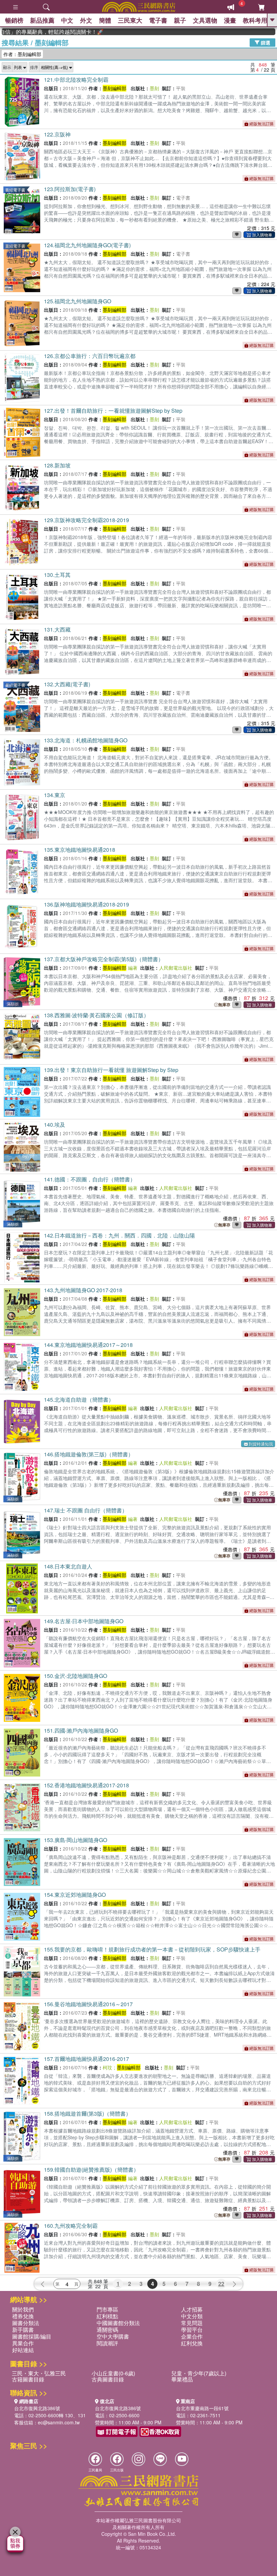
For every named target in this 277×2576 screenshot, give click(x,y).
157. (86, 2059)
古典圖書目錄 (108, 2379)
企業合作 (192, 2336)
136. (86, 904)
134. (55, 795)
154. (75, 1895)
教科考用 (255, 20)
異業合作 (23, 2343)
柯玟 (107, 2067)
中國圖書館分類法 (118, 2323)
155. (152, 1949)
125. (78, 301)
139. (111, 1070)
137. (104, 959)
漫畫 (230, 20)
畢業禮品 (182, 2379)
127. (113, 411)
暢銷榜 (14, 20)
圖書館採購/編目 (32, 2336)
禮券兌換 (23, 2316)
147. (86, 1510)
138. (96, 1015)
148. (68, 1566)
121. (76, 80)
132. (67, 684)
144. (88, 1345)
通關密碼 (107, 2330)
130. (57, 575)
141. (90, 1179)
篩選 (265, 42)
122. (57, 134)
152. (86, 1785)
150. (75, 1676)
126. (90, 356)
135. (80, 850)
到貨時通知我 (261, 1444)
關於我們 (23, 2309)
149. (84, 1621)
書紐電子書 (15, 190)
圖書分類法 (26, 2323)
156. (88, 2004)
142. (119, 1235)
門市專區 (107, 2309)
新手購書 (23, 2330)
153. (75, 1840)
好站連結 (23, 2350)
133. (86, 740)
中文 (67, 20)
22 (221, 2284)
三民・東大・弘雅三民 (39, 2373)
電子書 (158, 20)
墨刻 (154, 88)
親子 (180, 20)
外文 (86, 20)
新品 (42, 20)
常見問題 (192, 2323)
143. (83, 1290)
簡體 (105, 20)
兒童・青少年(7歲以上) (199, 2373)
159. (91, 2170)
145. (79, 1399)
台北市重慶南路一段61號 (202, 2408)
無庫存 (224, 1005)
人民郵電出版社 (176, 968)
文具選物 (205, 20)
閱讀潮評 (107, 2343)
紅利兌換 (192, 2343)
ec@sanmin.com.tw (59, 2422)
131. (57, 629)
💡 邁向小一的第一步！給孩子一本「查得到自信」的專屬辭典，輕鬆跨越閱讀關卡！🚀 (28, 32)
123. (70, 189)
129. (86, 520)
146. (89, 1454)
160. (71, 2226)
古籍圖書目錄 (28, 2379)
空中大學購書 (113, 2336)
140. (55, 1125)
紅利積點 (107, 2316)
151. (81, 1730)
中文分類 (192, 2316)
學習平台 (192, 2330)
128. (57, 465)
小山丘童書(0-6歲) (113, 2373)
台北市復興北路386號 (37, 2408)
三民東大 (130, 20)
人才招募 (192, 2309)
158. (87, 2113)
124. (87, 245)
